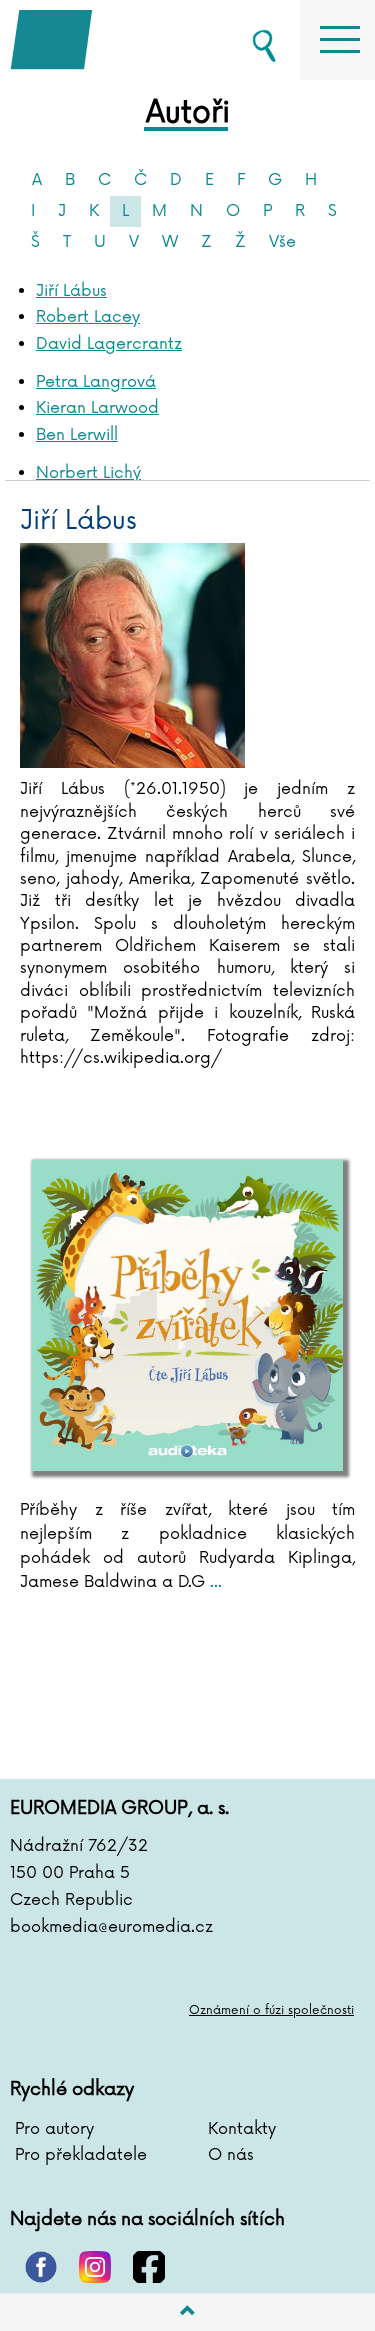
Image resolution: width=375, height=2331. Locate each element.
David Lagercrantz (109, 344)
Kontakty (242, 2129)
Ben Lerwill (77, 435)
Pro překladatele (81, 2155)
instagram (95, 2267)
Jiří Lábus (71, 291)
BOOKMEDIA (110, 40)
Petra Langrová (96, 382)
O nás (231, 2155)
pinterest (41, 2267)
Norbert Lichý (88, 473)
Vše (282, 242)
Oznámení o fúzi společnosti (271, 2010)
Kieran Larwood (97, 408)
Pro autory (54, 2129)
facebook (149, 2267)
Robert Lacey (88, 317)
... (213, 1582)
